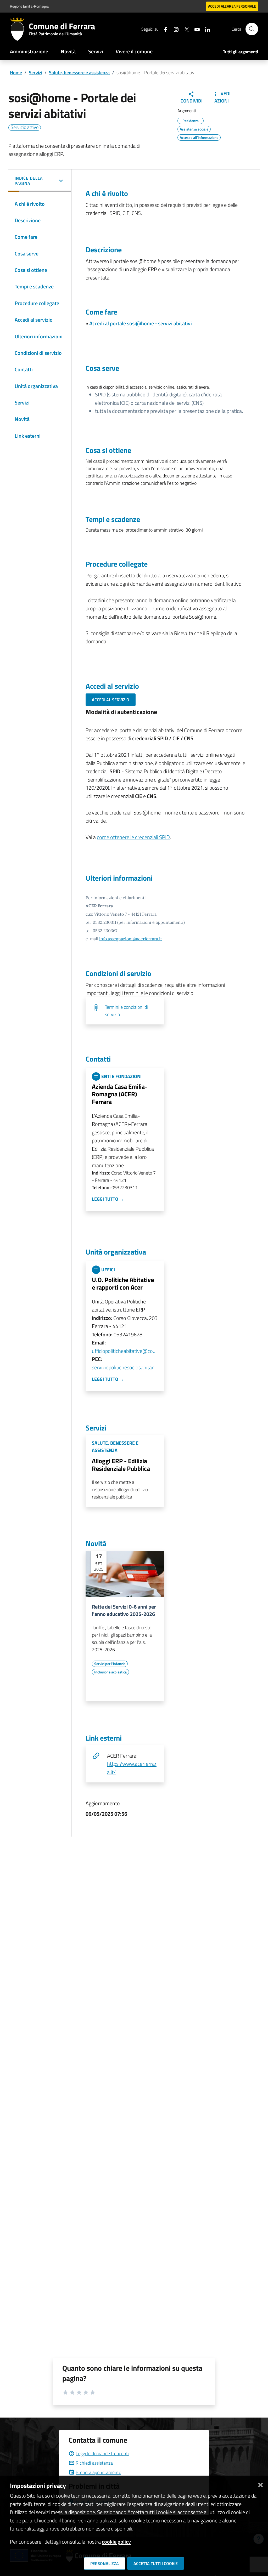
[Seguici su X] (185, 29)
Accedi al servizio (111, 700)
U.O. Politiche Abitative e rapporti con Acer (123, 1283)
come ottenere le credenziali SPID (133, 837)
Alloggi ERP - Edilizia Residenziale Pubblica (121, 1465)
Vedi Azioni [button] (223, 97)
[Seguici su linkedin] (205, 29)
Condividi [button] (192, 101)
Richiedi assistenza (94, 2463)
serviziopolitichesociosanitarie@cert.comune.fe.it (125, 1367)
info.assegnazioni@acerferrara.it (131, 939)
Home (16, 73)
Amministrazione (29, 51)
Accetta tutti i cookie (156, 2563)
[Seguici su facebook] (164, 29)
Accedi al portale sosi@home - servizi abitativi (141, 323)
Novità (68, 51)
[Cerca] (252, 29)
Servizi (96, 51)
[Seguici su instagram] (174, 29)
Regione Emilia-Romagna (29, 6)
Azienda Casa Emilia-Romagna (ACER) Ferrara (120, 1094)
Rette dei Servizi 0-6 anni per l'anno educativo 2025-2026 (124, 1610)
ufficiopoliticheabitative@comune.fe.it (125, 1351)
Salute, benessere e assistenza (79, 73)
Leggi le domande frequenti (102, 2454)
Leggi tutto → (108, 1199)
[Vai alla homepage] (19, 29)
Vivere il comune (134, 51)
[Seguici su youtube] (195, 29)
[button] (40, 181)
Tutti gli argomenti (241, 52)
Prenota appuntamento (98, 2472)
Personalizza (105, 2563)
